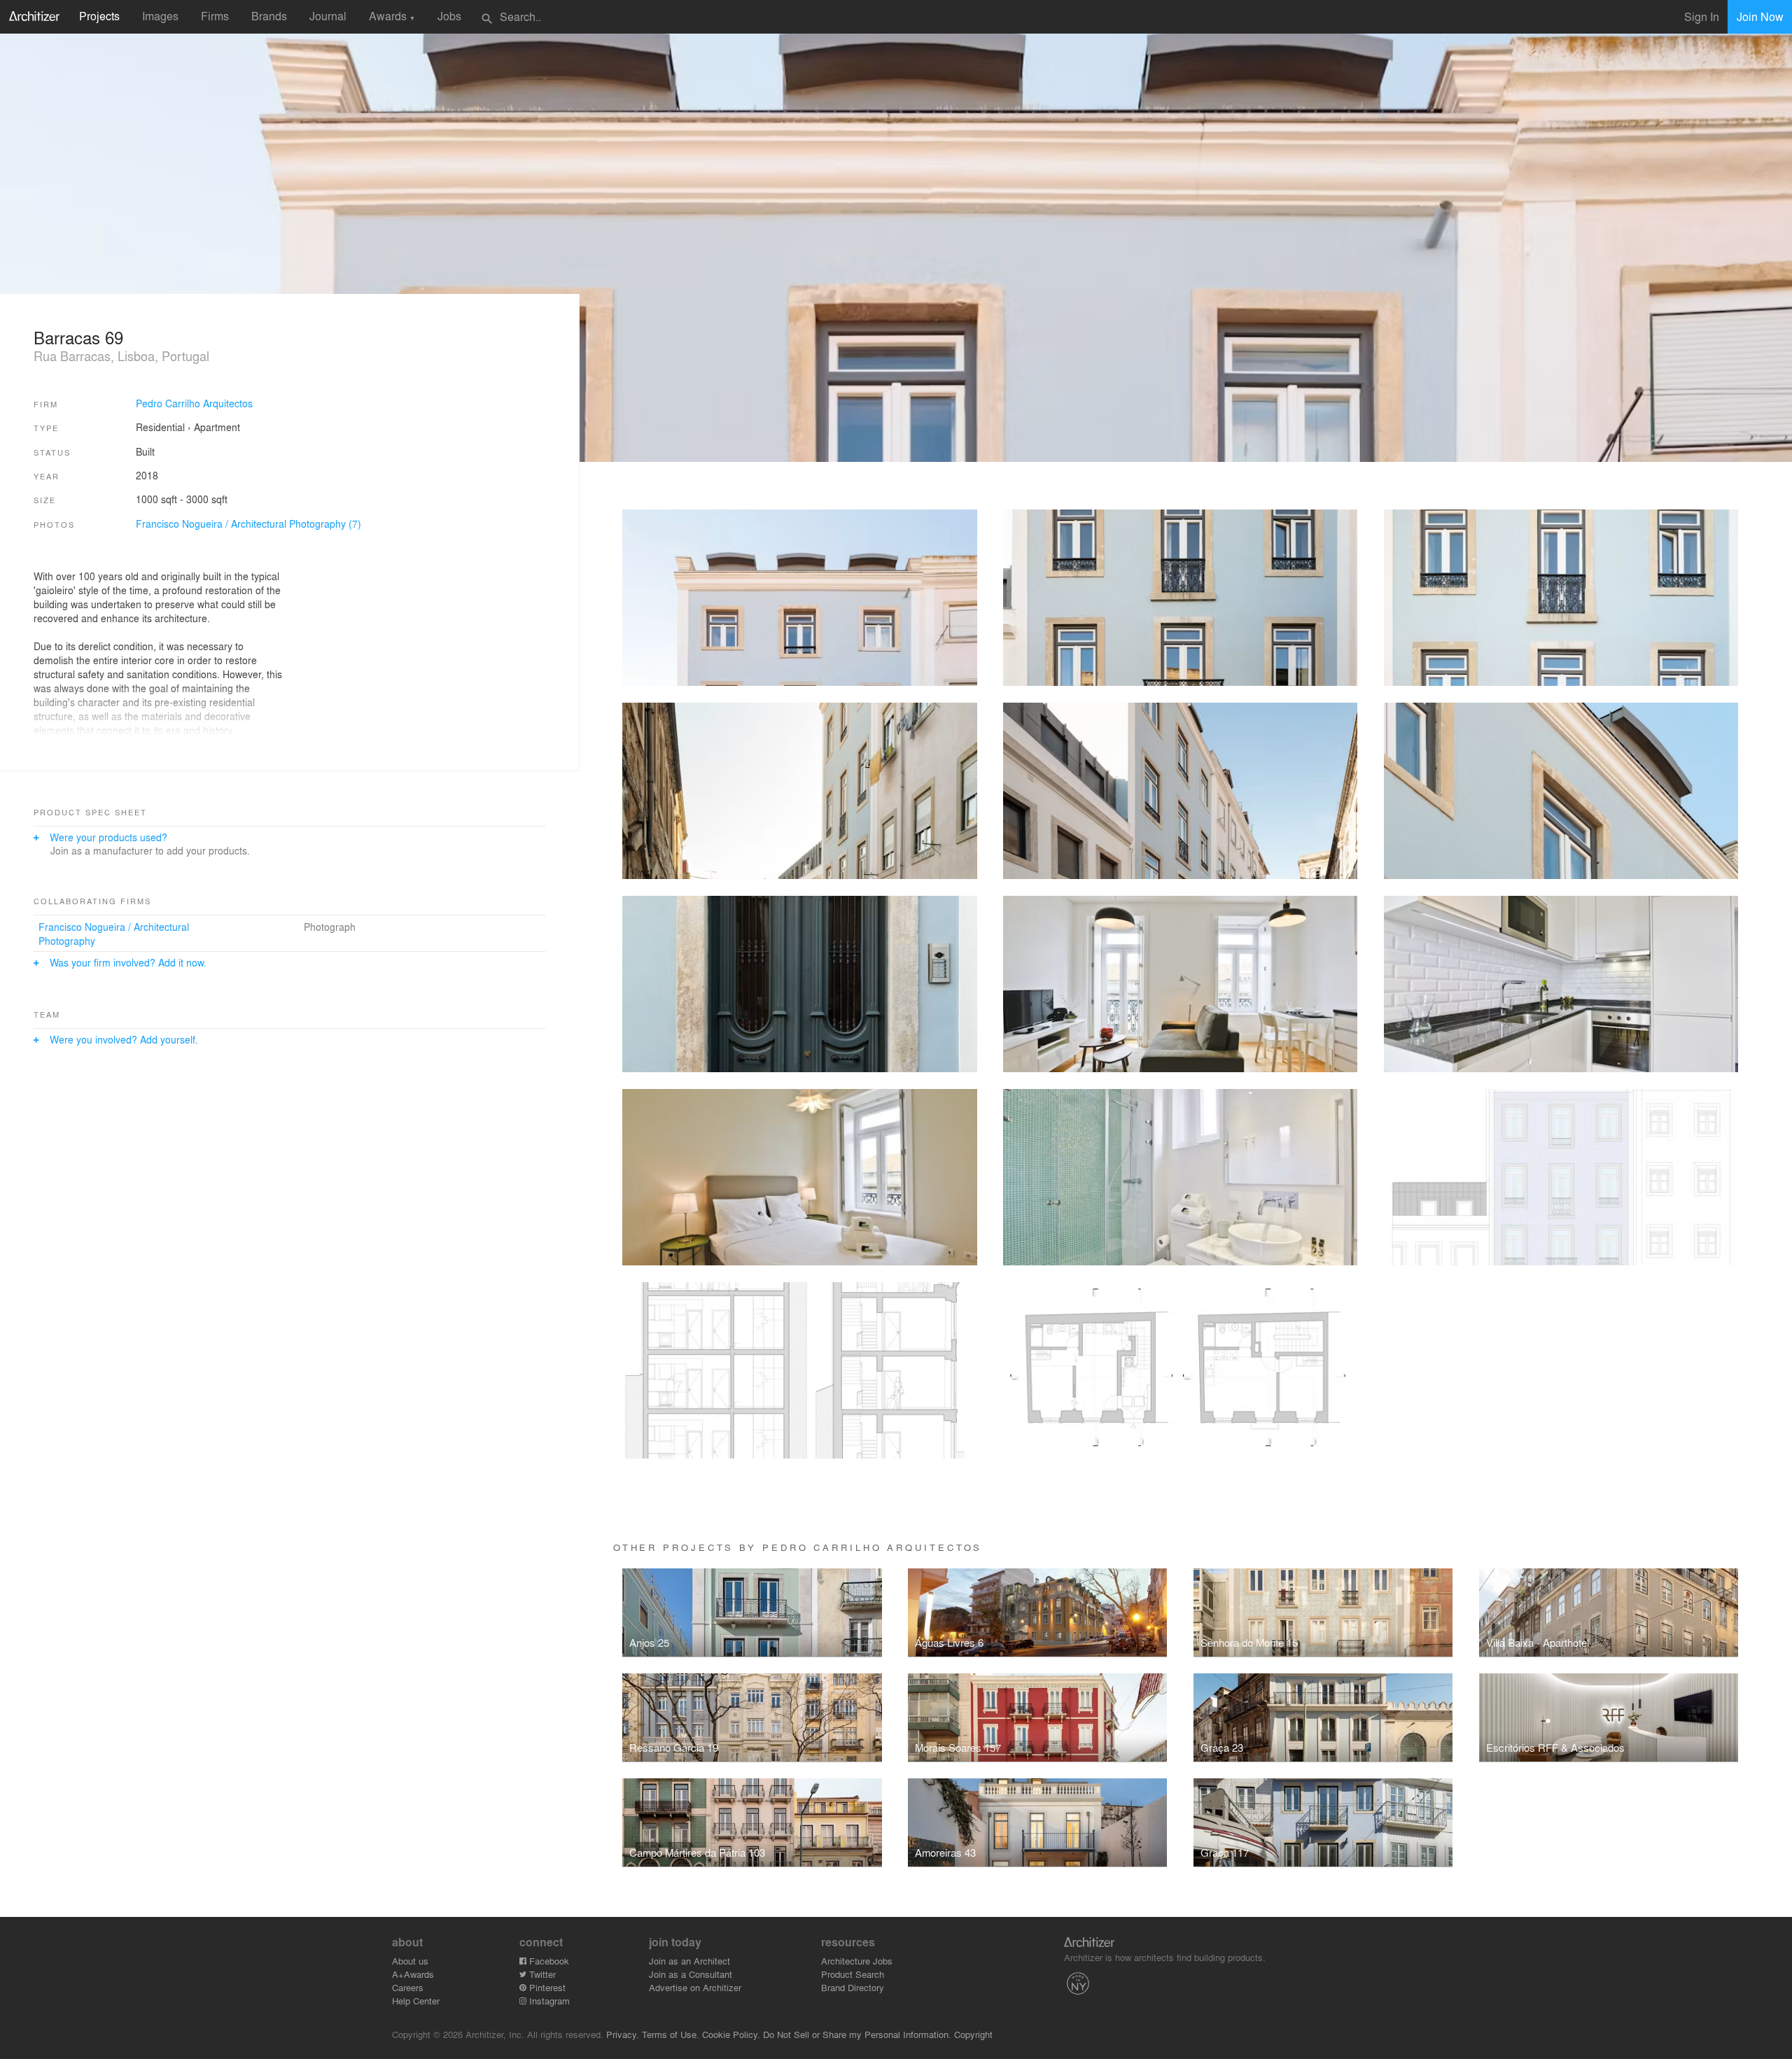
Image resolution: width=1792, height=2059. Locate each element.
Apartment (217, 427)
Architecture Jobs (857, 1961)
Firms (215, 16)
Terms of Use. (671, 2034)
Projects (99, 16)
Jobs (449, 16)
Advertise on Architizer (695, 1987)
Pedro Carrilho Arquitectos (194, 403)
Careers (408, 1987)
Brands (269, 16)
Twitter (541, 1974)
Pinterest (546, 1987)
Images (160, 16)
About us (410, 1961)
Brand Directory (853, 1987)
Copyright (973, 2034)
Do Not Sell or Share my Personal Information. (857, 2034)
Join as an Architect (689, 1961)
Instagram (548, 2001)
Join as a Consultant (691, 1974)
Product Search (853, 1974)
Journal (328, 16)
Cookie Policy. (731, 2034)
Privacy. (623, 2034)
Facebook (548, 1961)
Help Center (416, 2001)
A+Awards (413, 1974)
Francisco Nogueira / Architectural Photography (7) (248, 523)
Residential (160, 427)
